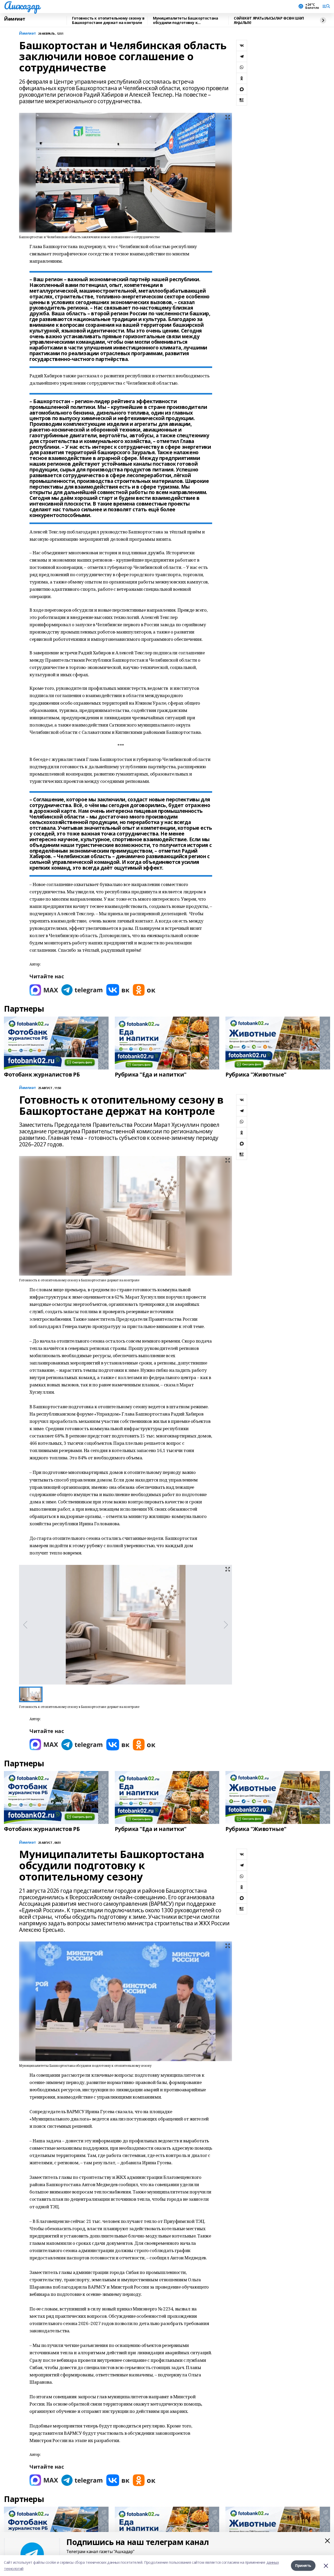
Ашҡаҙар (22, 5)
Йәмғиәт (15, 19)
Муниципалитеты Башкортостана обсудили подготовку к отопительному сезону (185, 20)
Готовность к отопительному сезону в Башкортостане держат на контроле (108, 20)
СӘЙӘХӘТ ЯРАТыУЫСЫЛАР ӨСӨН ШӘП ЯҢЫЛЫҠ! (269, 20)
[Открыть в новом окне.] (44, 990)
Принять (303, 2565)
